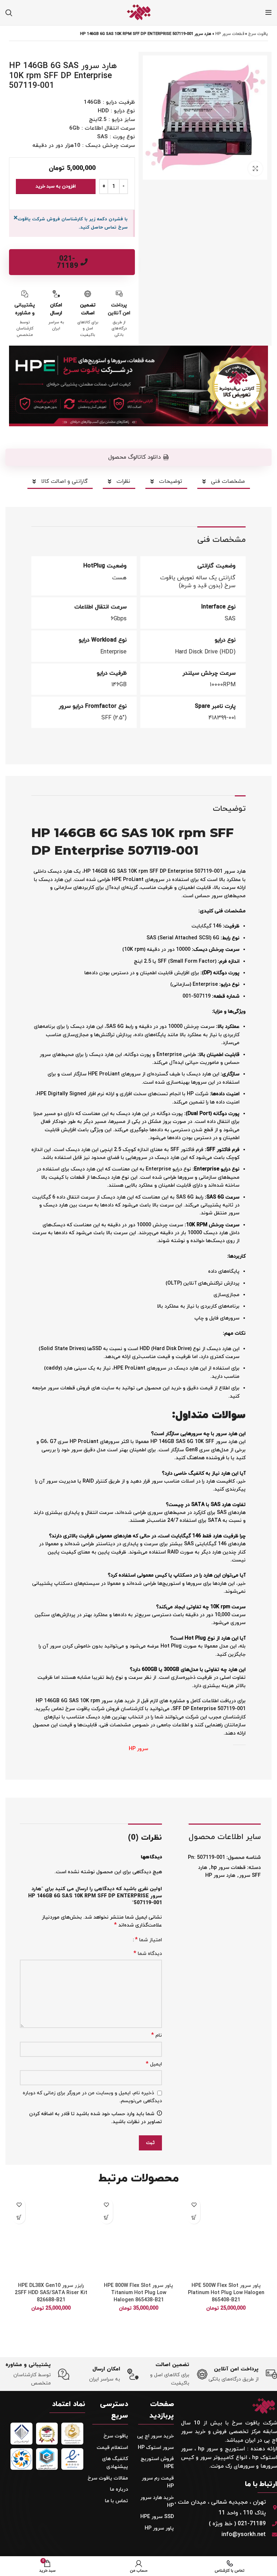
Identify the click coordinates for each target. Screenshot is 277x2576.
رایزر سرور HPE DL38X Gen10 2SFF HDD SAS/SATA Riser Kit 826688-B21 (51, 2293)
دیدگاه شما (148, 1954)
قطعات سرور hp (230, 34)
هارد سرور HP (220, 1876)
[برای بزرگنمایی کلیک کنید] (255, 168)
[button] (138, 457)
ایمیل (154, 2064)
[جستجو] (9, 13)
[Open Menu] (269, 13)
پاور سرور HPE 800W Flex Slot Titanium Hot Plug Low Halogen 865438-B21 (138, 2293)
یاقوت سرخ (258, 34)
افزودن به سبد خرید (56, 186)
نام (157, 2035)
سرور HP (138, 1749)
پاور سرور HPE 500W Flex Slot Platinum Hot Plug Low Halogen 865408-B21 (226, 2293)
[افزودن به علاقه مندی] (194, 2205)
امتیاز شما (148, 1940)
